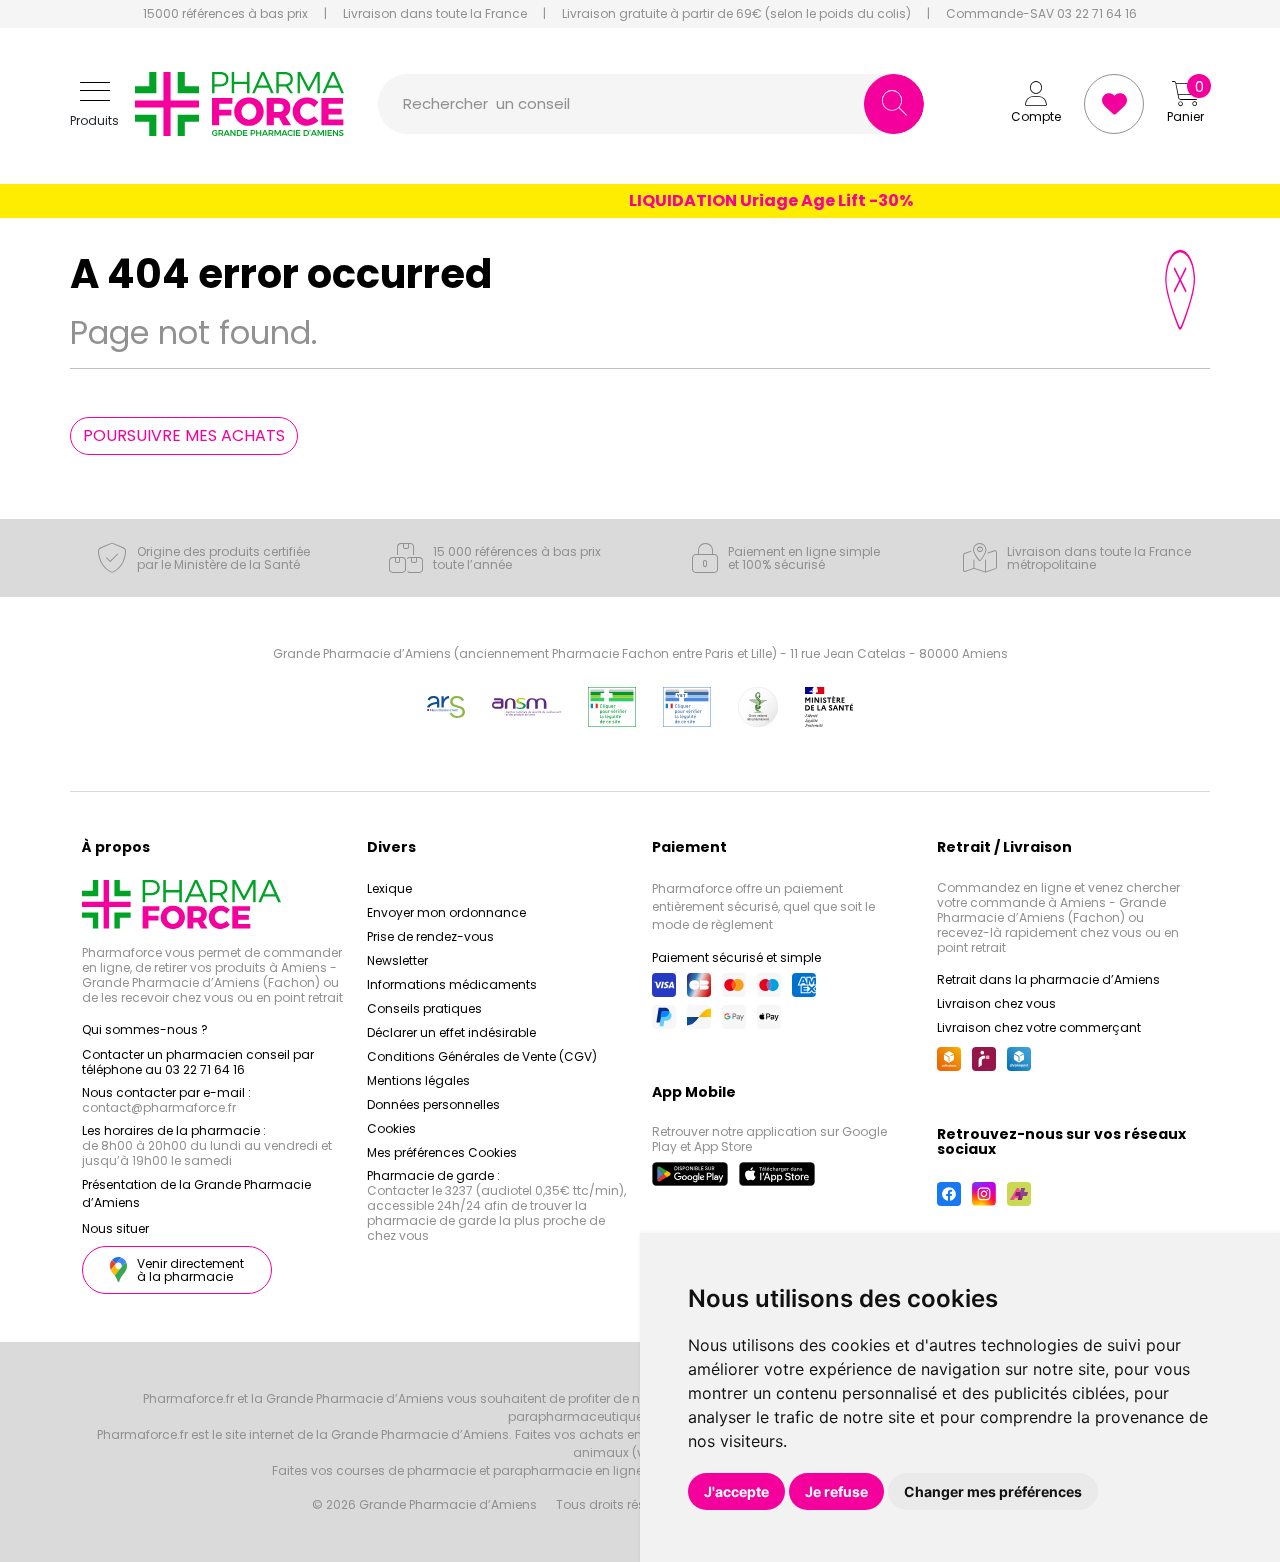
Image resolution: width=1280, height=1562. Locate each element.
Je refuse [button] (836, 1491)
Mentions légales (418, 1080)
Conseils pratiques (424, 1008)
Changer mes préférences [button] (993, 1491)
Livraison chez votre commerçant (1039, 1027)
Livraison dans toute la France (435, 14)
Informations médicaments (452, 984)
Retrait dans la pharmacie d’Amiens (1048, 979)
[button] (94, 104)
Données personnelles (433, 1104)
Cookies (391, 1128)
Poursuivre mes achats (184, 435)
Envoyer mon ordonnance (446, 912)
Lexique (389, 888)
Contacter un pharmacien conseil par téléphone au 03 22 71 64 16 (198, 1062)
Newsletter (397, 960)
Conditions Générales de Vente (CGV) (482, 1056)
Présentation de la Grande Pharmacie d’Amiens (196, 1193)
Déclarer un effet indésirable (451, 1032)
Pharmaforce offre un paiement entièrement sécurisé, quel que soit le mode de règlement (763, 906)
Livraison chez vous (996, 1003)
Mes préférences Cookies (442, 1152)
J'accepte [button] (736, 1491)
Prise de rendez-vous (430, 936)
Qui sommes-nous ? (145, 1029)
